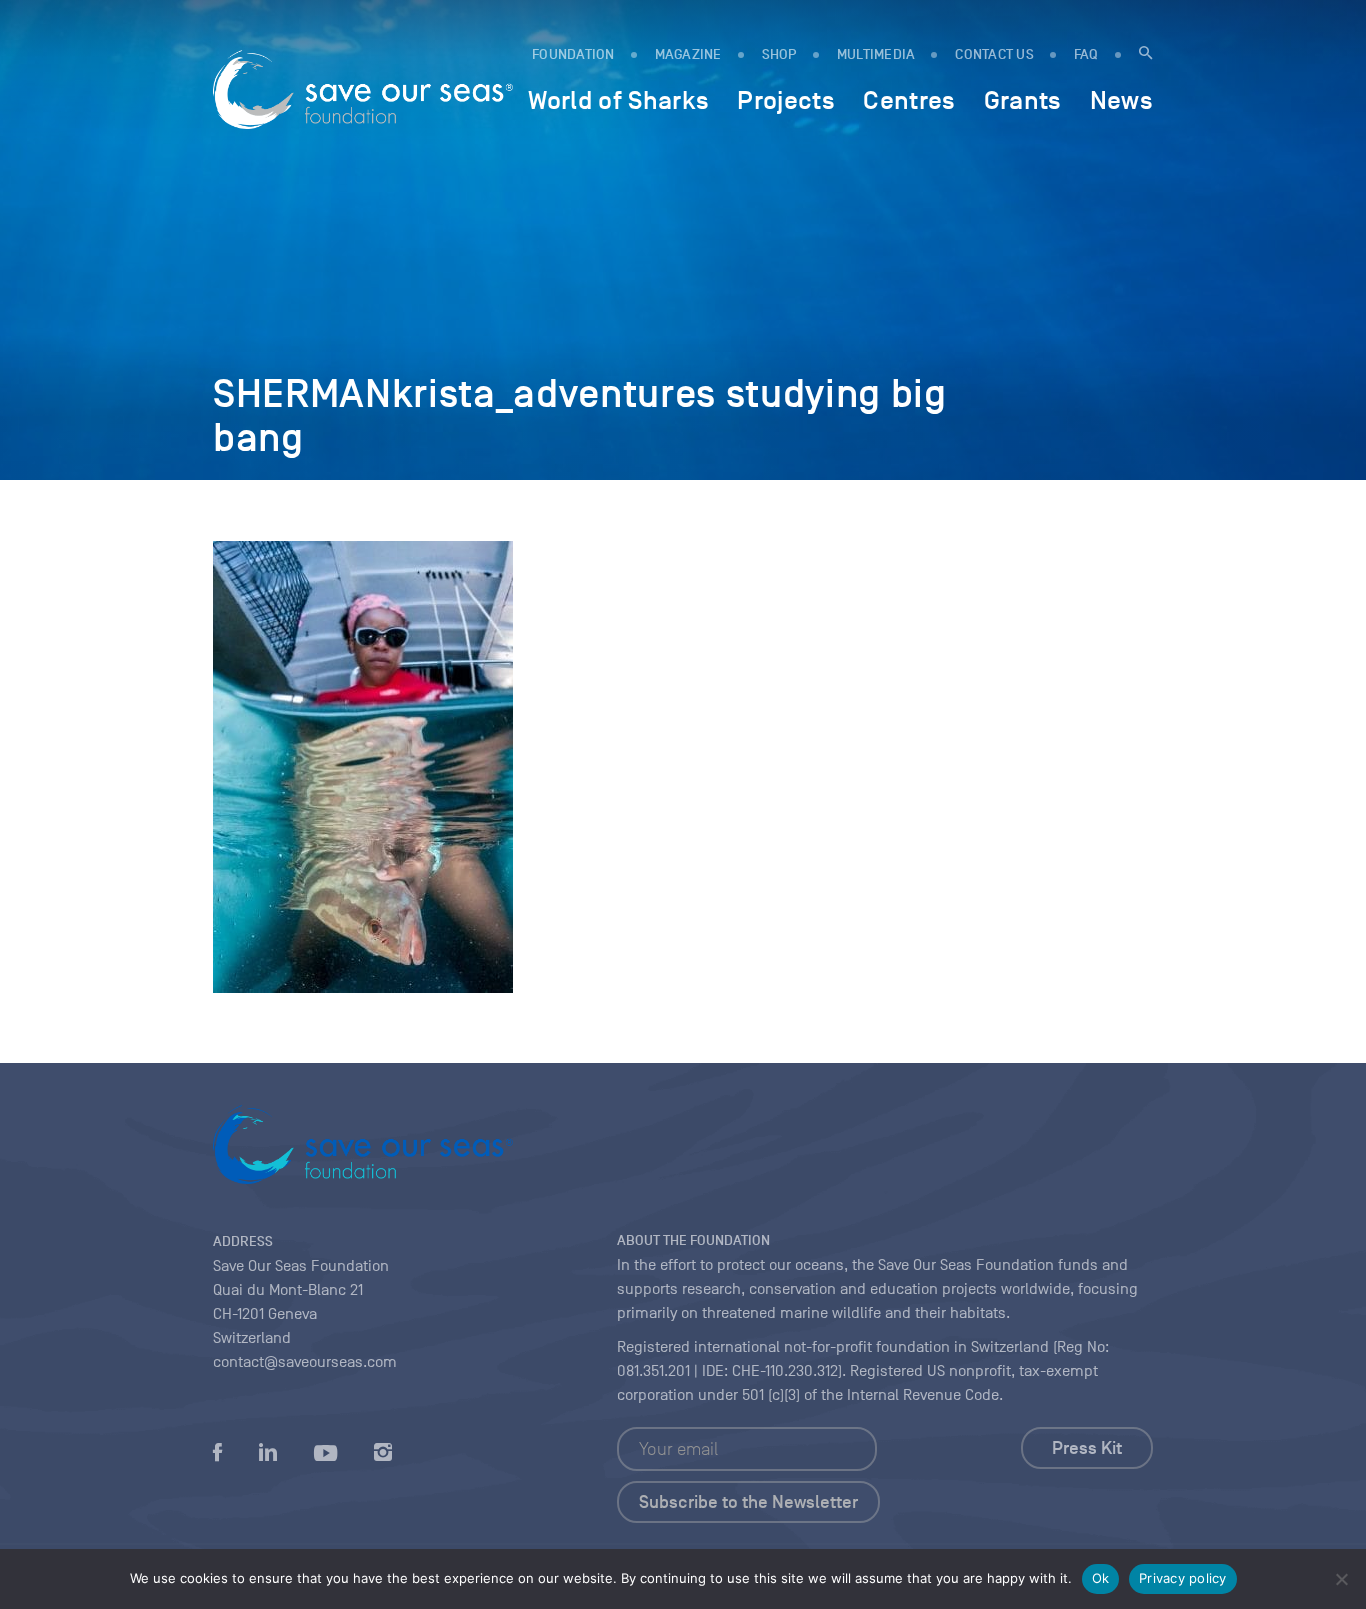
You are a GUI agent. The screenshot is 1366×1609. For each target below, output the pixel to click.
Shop (779, 54)
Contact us (994, 54)
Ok (1101, 1578)
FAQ (1086, 54)
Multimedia (876, 54)
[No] (1341, 1579)
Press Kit (1087, 1448)
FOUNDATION (573, 54)
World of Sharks (618, 100)
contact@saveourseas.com (305, 1362)
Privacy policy (1183, 1578)
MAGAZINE (688, 54)
